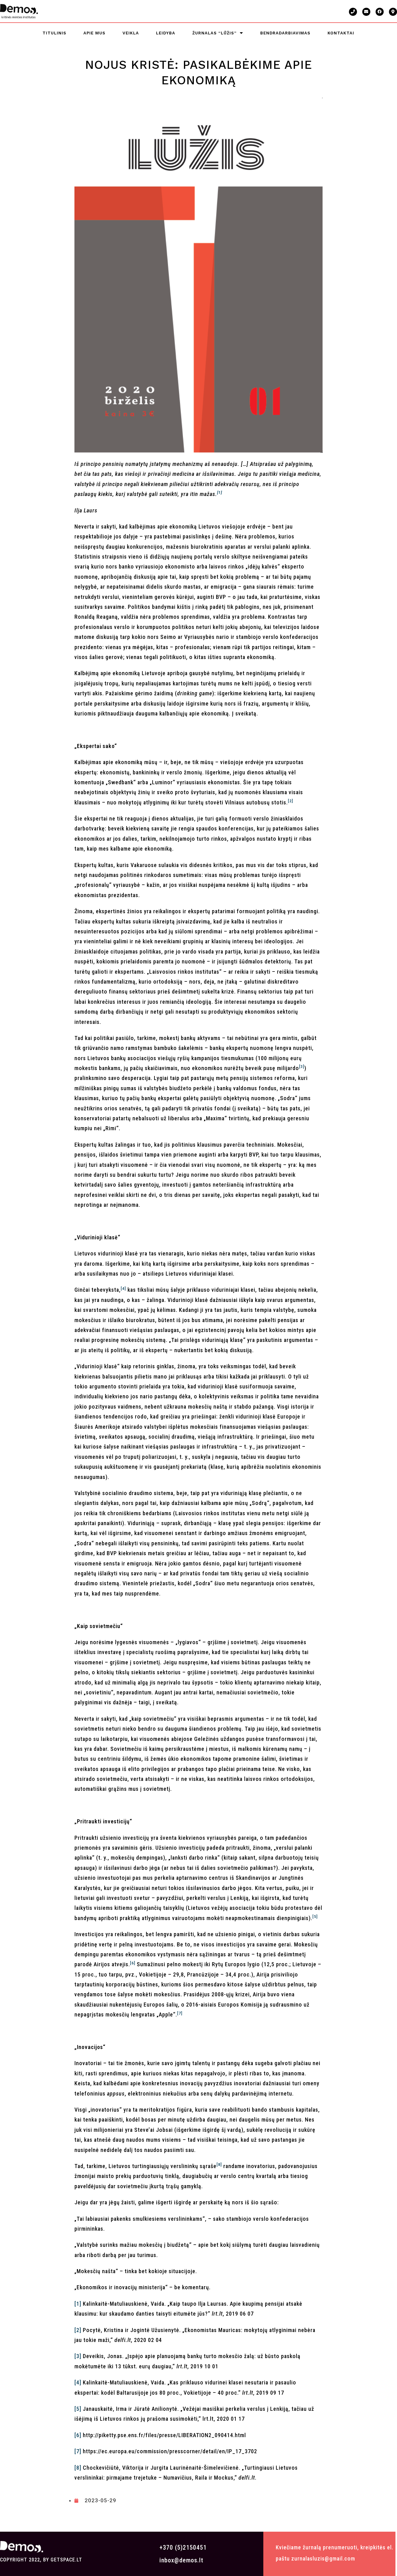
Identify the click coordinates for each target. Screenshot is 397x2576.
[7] (78, 2451)
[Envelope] (366, 12)
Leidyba (166, 33)
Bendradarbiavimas (285, 33)
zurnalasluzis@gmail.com (323, 2558)
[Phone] (353, 12)
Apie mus (94, 33)
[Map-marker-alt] (393, 12)
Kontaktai (341, 33)
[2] (78, 2330)
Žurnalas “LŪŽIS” (214, 33)
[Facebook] (380, 12)
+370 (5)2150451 (183, 2547)
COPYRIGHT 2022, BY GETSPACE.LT (41, 2560)
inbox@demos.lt (181, 2560)
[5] (78, 2409)
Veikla (131, 33)
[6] (78, 2435)
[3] (78, 2356)
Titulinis (54, 33)
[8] (78, 2468)
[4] (78, 2382)
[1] (78, 2304)
